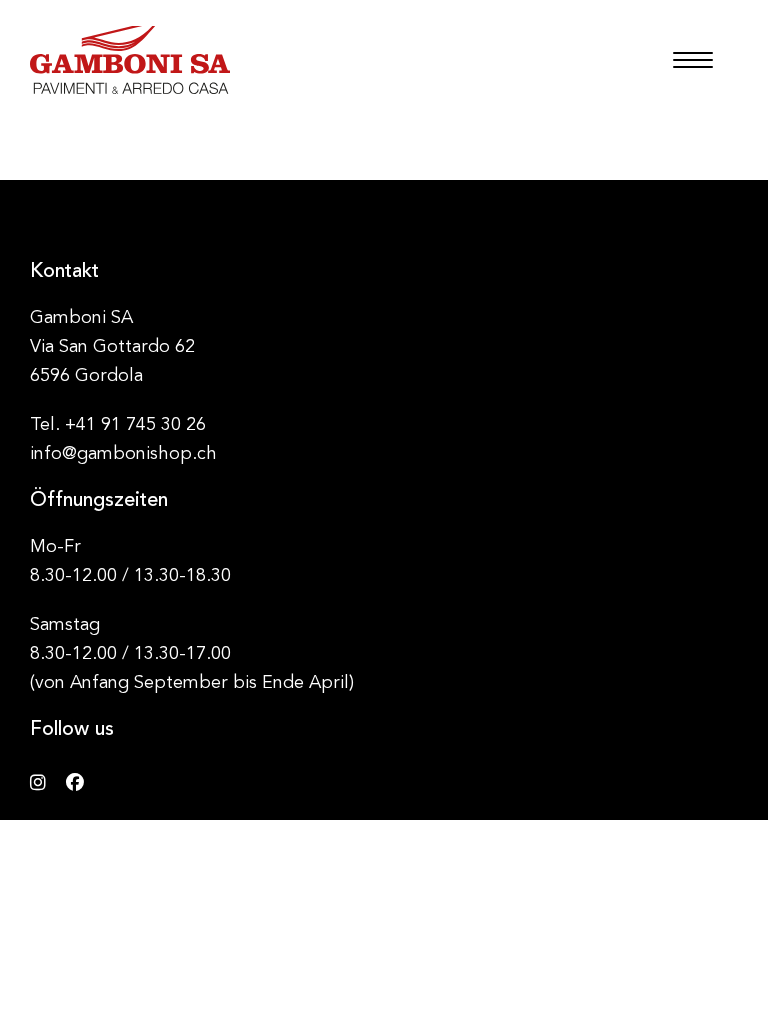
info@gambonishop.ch (123, 454)
